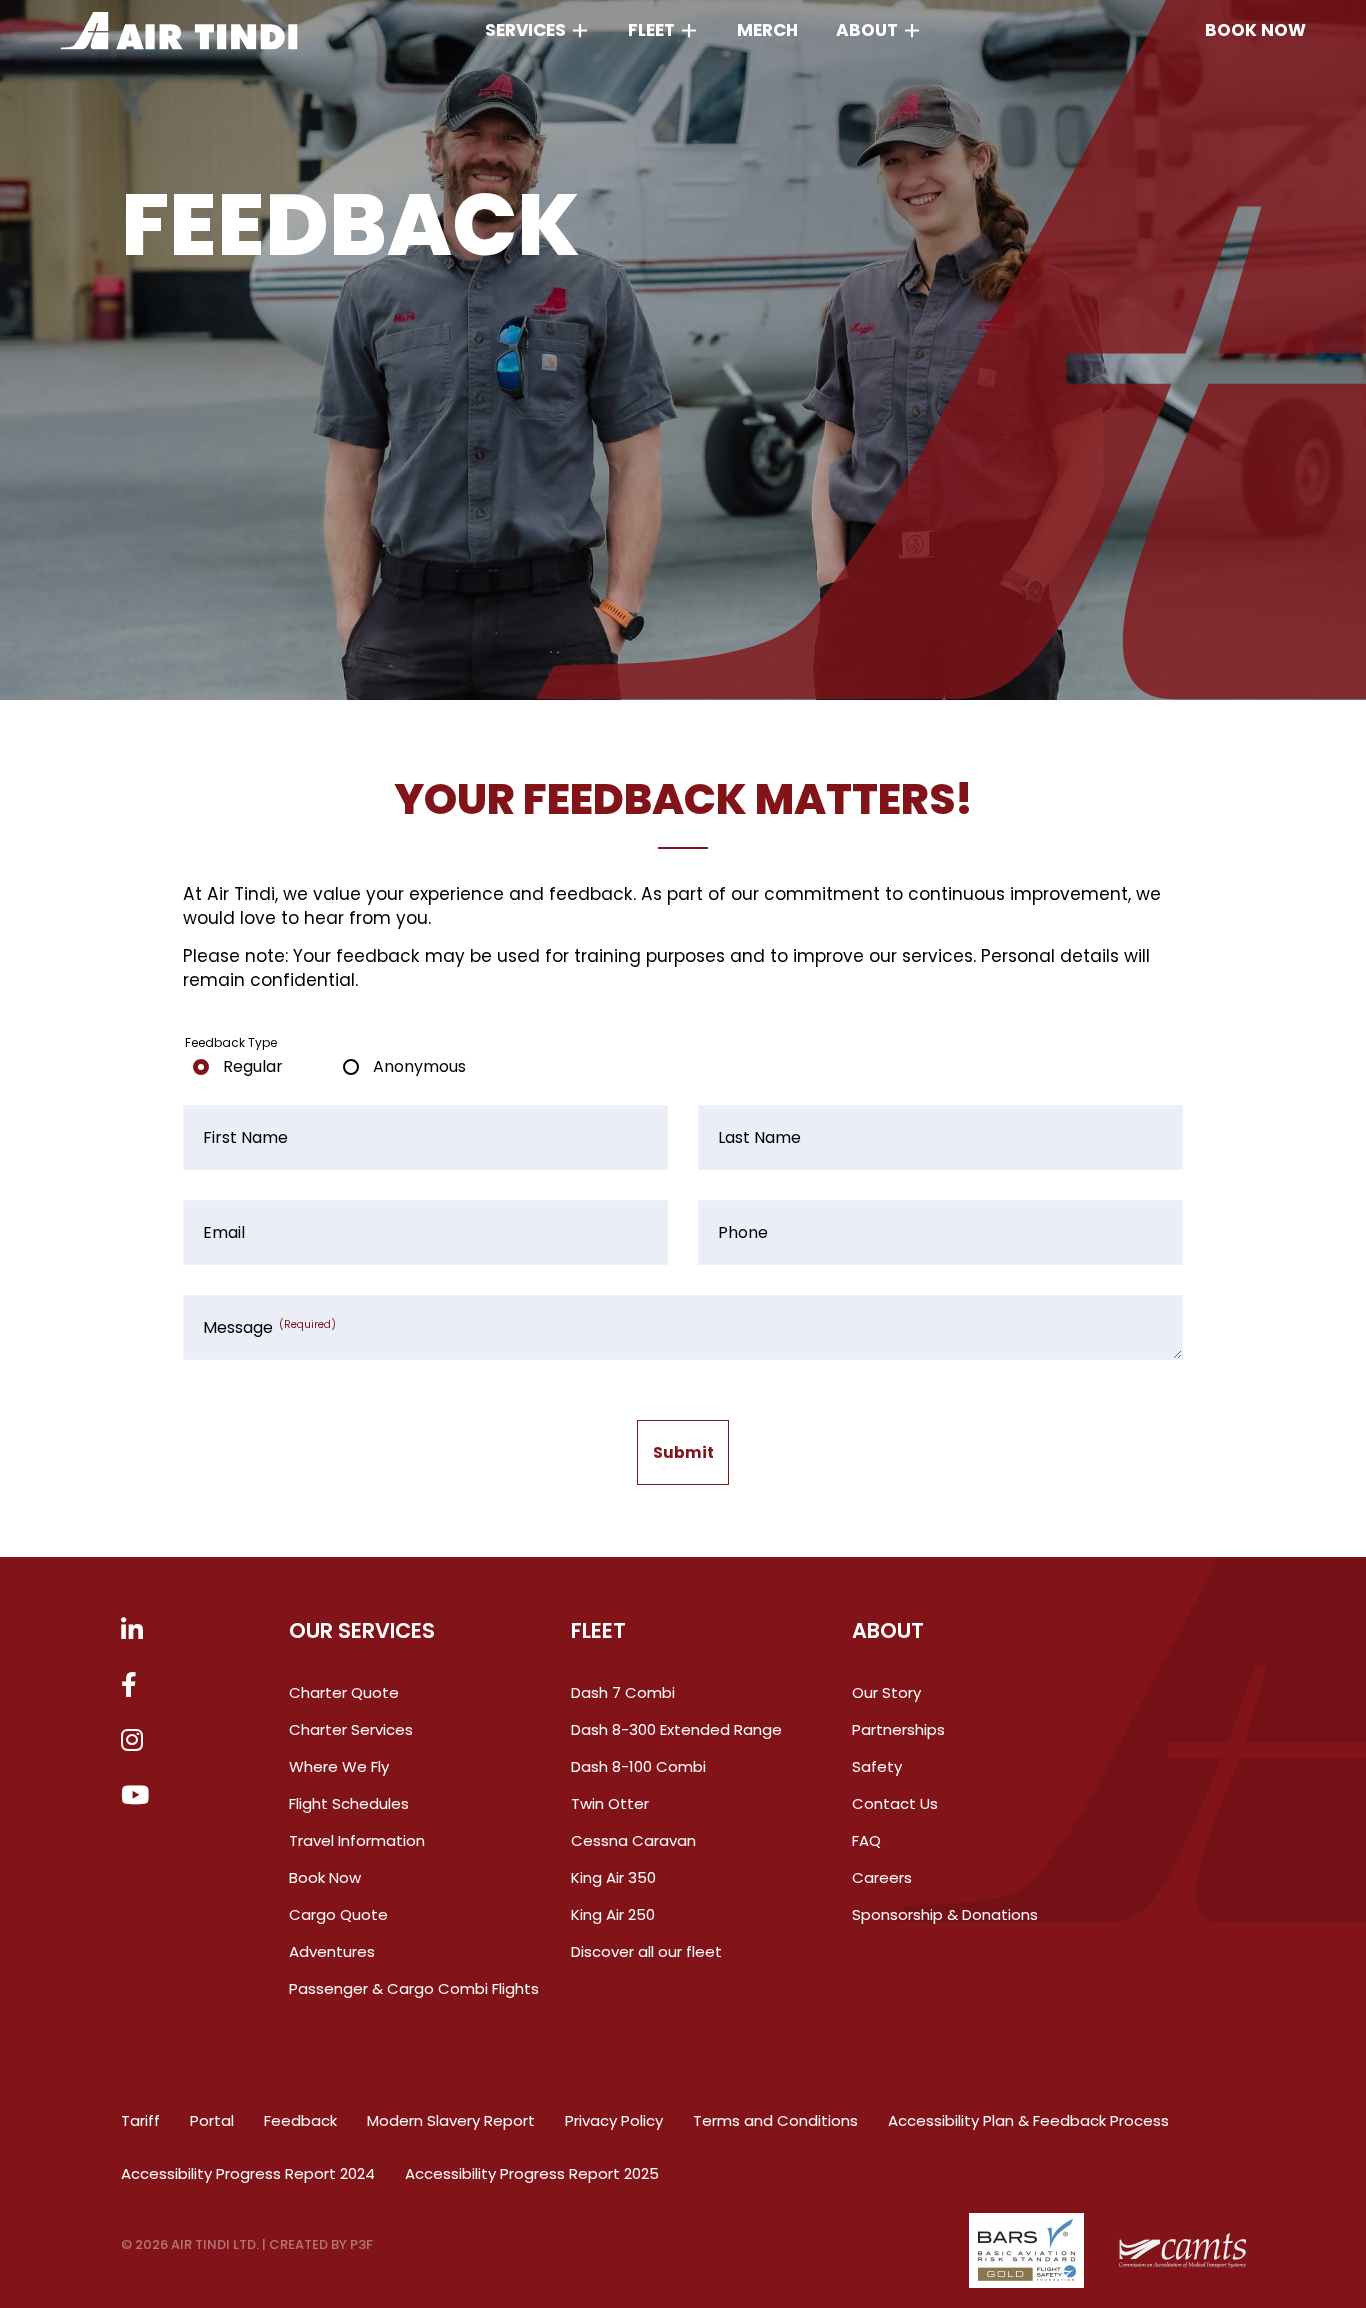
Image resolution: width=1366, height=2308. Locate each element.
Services (525, 30)
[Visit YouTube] (135, 1796)
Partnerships (898, 1729)
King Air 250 (613, 1914)
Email (224, 1233)
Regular (253, 1067)
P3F (361, 2244)
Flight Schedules (349, 1803)
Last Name (759, 1138)
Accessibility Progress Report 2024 (248, 2173)
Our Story (886, 1692)
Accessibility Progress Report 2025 (532, 2173)
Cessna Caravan (633, 1840)
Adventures (332, 1951)
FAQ (866, 1840)
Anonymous (419, 1067)
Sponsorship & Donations (945, 1914)
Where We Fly (339, 1766)
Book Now (325, 1877)
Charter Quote (344, 1692)
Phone (743, 1233)
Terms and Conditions (775, 2120)
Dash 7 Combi (623, 1692)
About (867, 30)
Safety (877, 1766)
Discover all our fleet (646, 1951)
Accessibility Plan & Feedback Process (1028, 2120)
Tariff (140, 2120)
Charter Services (351, 1729)
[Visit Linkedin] (132, 1631)
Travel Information (357, 1840)
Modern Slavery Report (451, 2120)
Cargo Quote (338, 1914)
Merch (767, 30)
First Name (245, 1138)
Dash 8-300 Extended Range (676, 1729)
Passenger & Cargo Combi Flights (414, 1988)
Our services (362, 1630)
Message (269, 1328)
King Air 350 (613, 1877)
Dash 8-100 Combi (638, 1766)
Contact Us (895, 1803)
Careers (882, 1877)
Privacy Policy (614, 2120)
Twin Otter (610, 1803)
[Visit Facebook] (129, 1686)
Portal (212, 2120)
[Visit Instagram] (132, 1741)
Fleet (651, 30)
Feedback (300, 2120)
